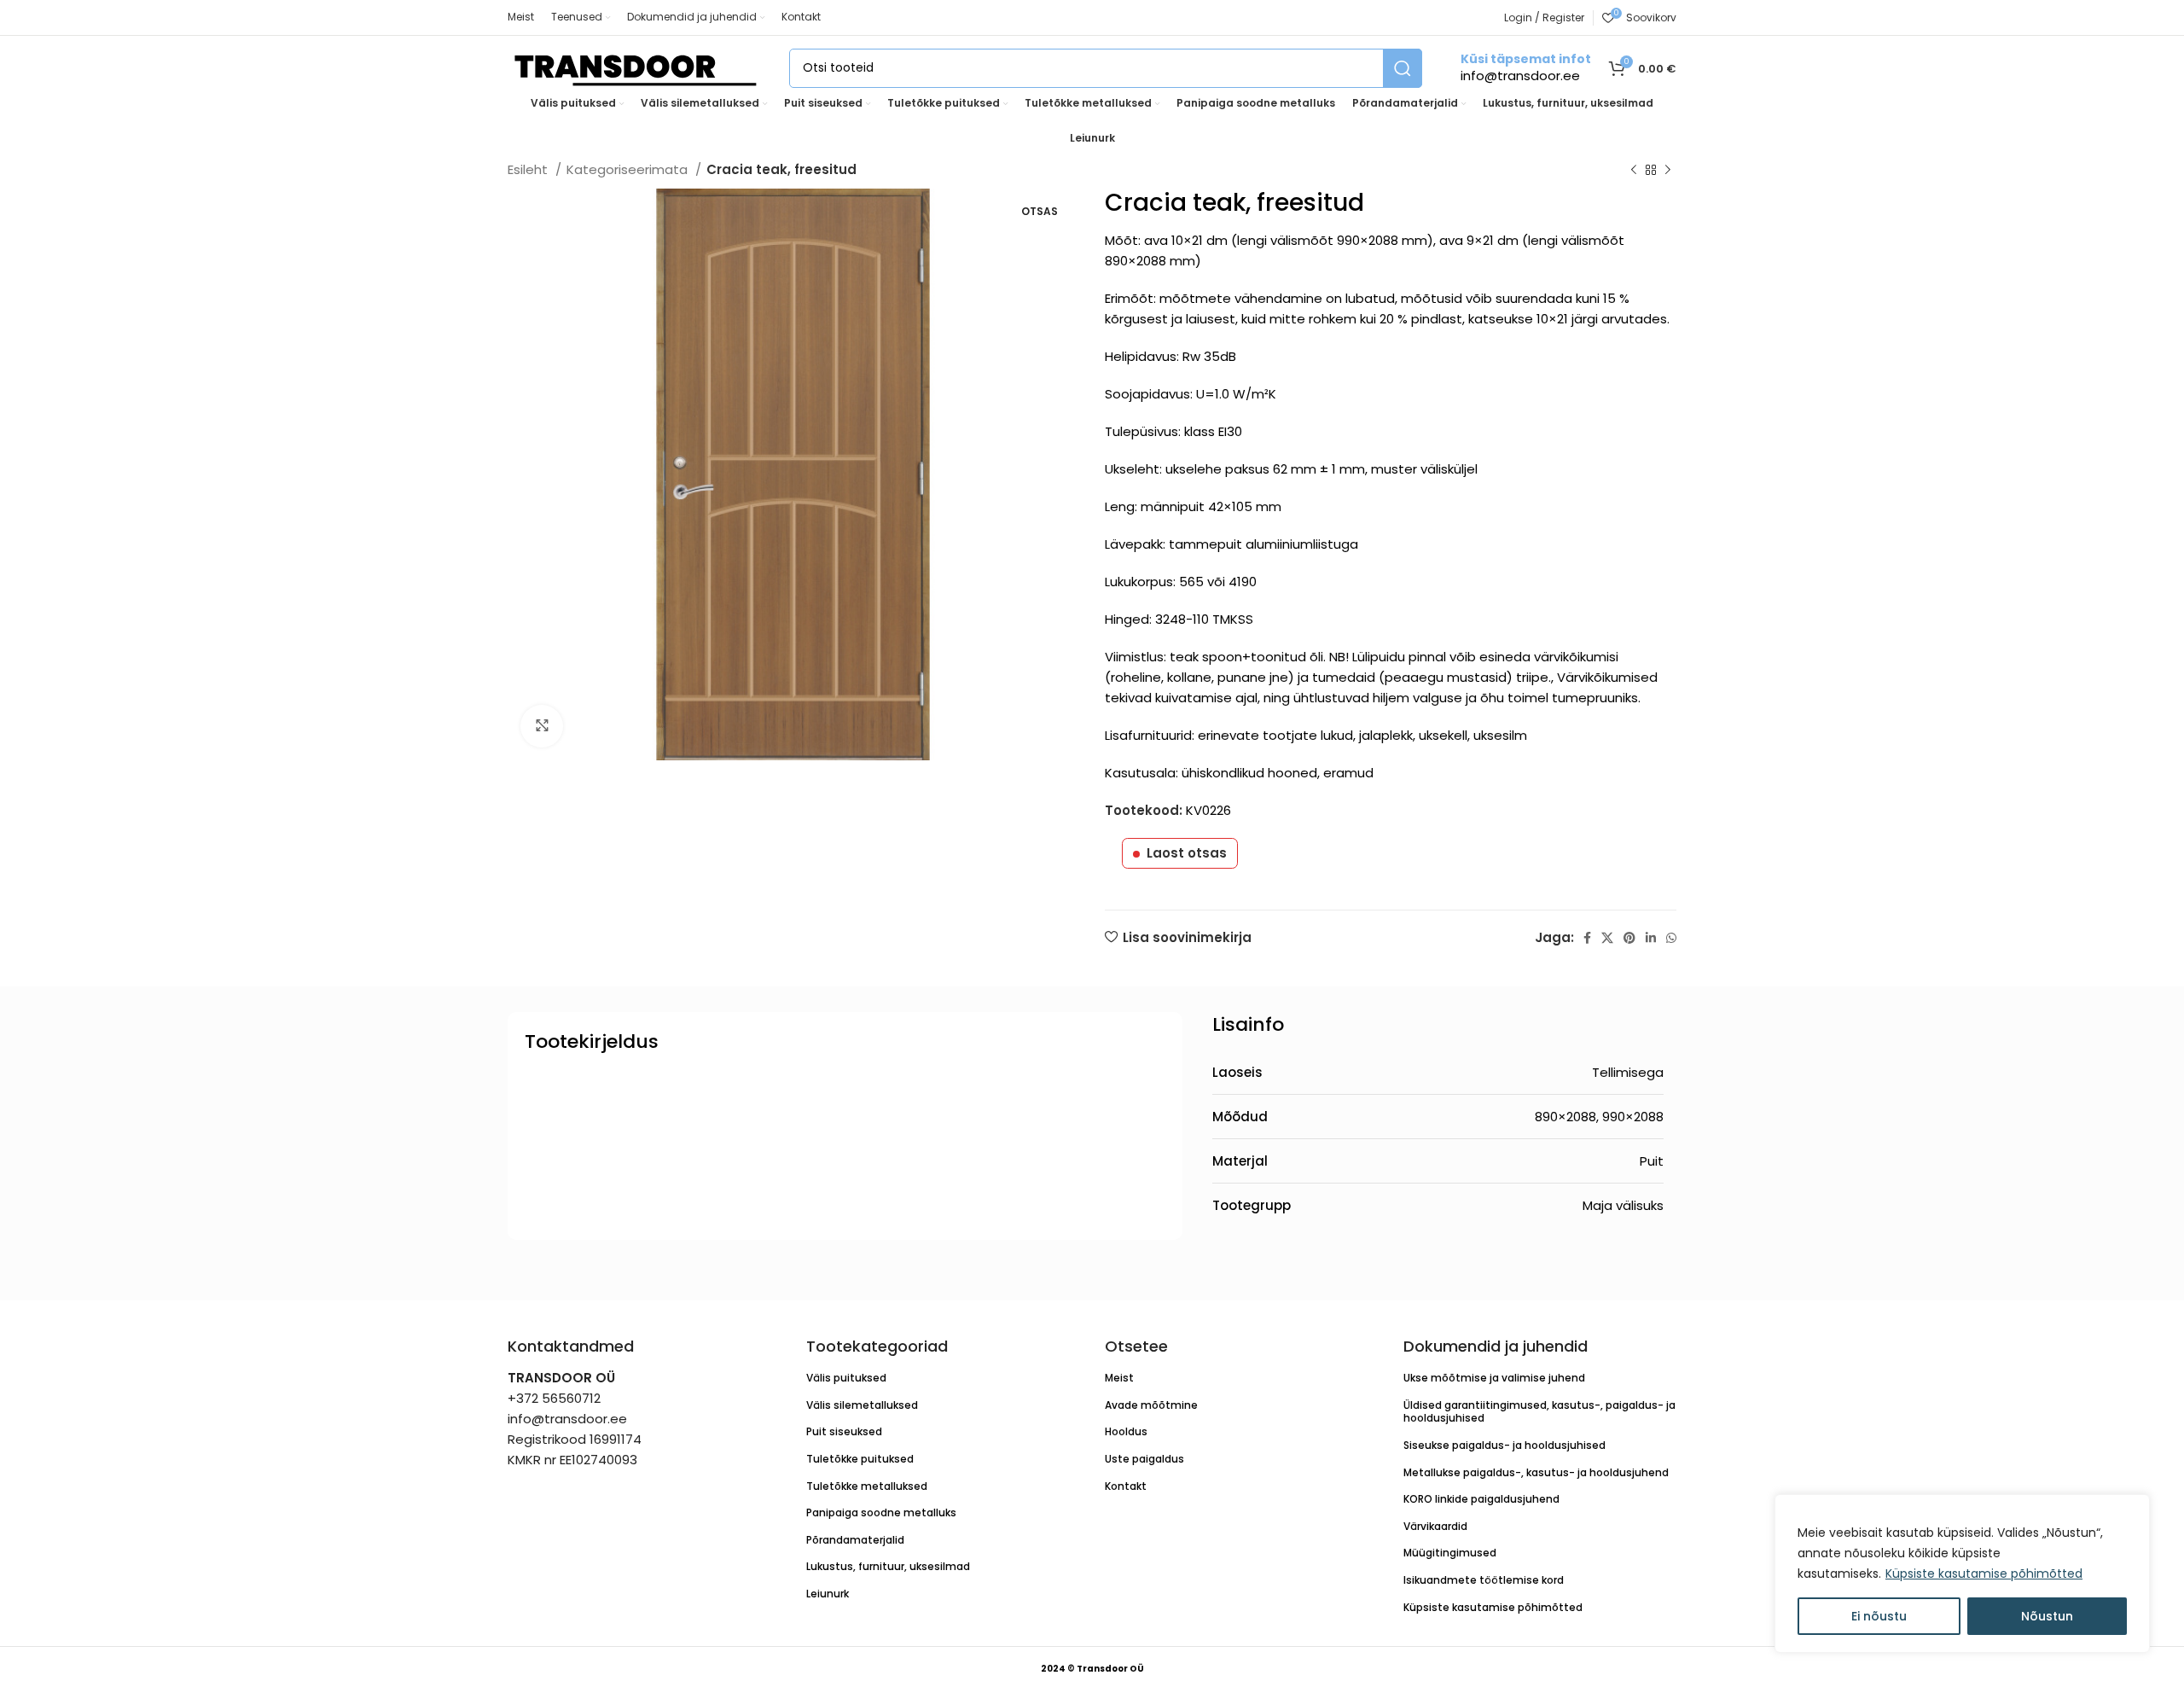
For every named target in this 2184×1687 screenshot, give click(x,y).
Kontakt (1126, 1486)
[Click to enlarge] (542, 726)
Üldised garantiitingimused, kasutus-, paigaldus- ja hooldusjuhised (1539, 1412)
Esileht (529, 169)
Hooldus (1126, 1431)
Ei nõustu (1879, 1616)
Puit (1652, 1161)
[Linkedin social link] (1651, 938)
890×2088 (1565, 1117)
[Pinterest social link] (1629, 938)
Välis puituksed (846, 1378)
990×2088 (1633, 1117)
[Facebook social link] (1587, 938)
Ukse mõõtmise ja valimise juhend (1494, 1378)
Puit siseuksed (844, 1431)
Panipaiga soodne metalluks (881, 1512)
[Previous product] (1634, 171)
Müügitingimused (1450, 1553)
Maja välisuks (1623, 1205)
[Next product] (1668, 171)
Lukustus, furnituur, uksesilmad (888, 1566)
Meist (1119, 1378)
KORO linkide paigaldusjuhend (1481, 1499)
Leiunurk (828, 1594)
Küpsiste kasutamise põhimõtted (1984, 1574)
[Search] (1403, 68)
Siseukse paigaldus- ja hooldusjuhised (1504, 1445)
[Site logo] (636, 67)
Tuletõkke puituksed (860, 1459)
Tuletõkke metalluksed (867, 1486)
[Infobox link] (1526, 68)
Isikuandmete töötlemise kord (1484, 1580)
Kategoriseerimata (629, 169)
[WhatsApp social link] (1671, 938)
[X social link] (1607, 938)
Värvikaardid (1435, 1526)
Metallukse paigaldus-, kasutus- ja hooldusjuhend (1536, 1472)
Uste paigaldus (1144, 1459)
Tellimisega (1628, 1072)
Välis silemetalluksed (862, 1405)
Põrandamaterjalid (855, 1540)
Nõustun (2047, 1616)
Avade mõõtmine (1151, 1405)
